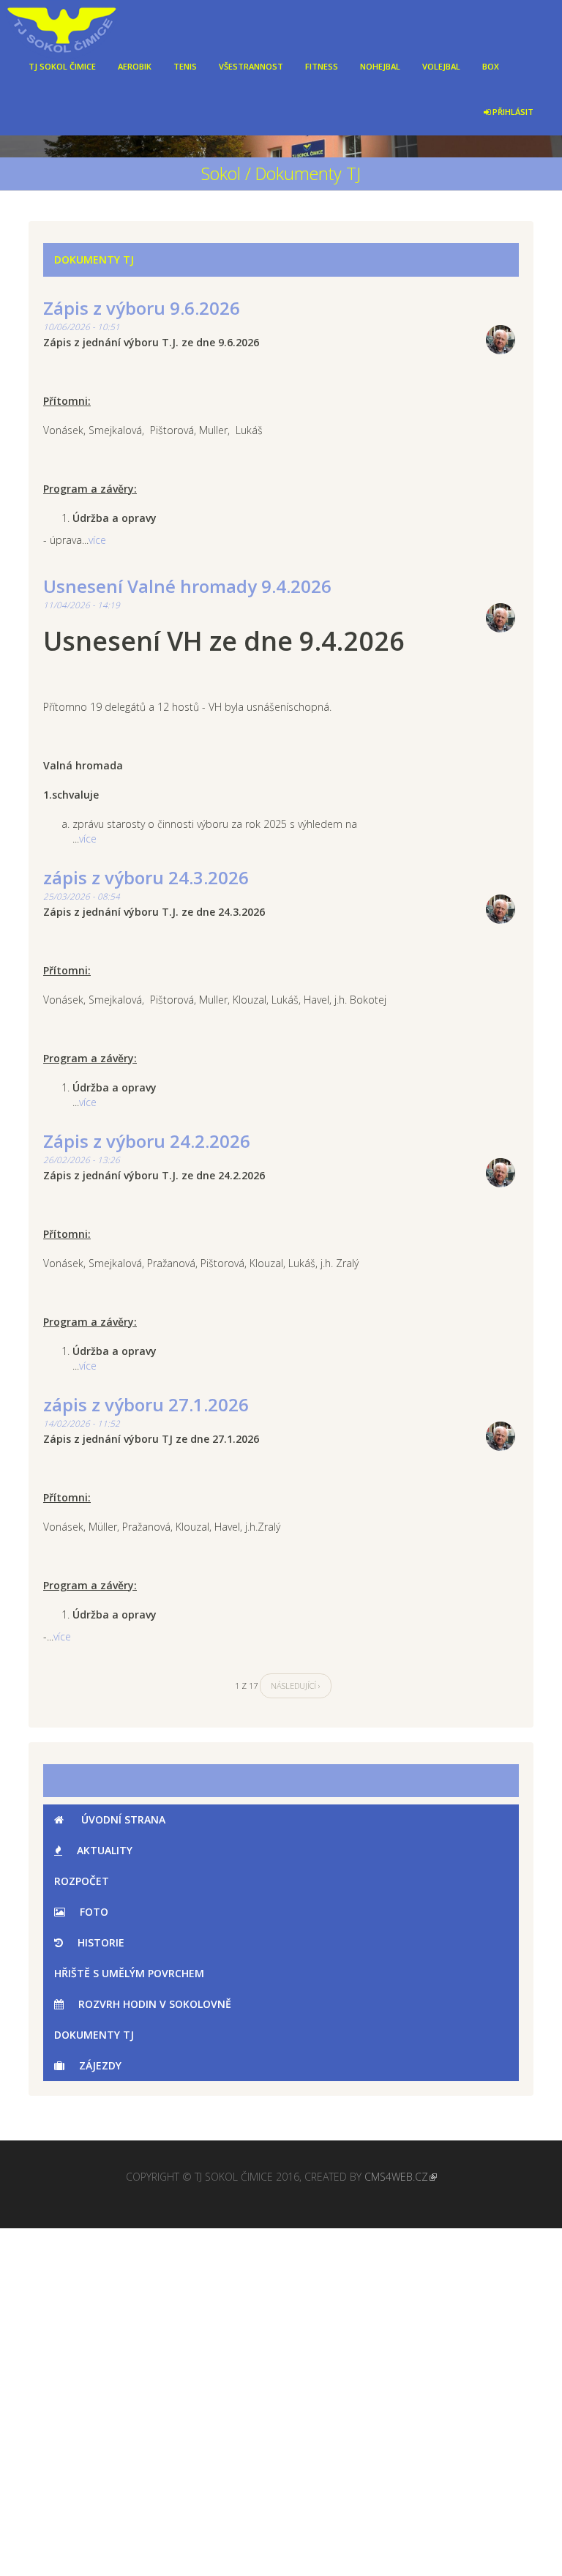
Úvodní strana (122, 1819)
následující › (296, 1685)
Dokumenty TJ (94, 2035)
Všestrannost (251, 66)
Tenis (185, 66)
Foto (94, 1912)
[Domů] (76, 22)
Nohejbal (380, 66)
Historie (101, 1942)
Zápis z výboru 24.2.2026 (147, 1141)
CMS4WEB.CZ (396, 2177)
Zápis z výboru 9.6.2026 (142, 308)
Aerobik (135, 66)
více (97, 540)
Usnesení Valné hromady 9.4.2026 (187, 586)
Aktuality (105, 1850)
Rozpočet (82, 1881)
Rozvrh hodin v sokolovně (155, 2004)
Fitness (322, 66)
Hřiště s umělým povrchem (129, 1973)
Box (491, 66)
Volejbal (441, 66)
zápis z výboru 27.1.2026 (146, 1404)
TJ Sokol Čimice (62, 66)
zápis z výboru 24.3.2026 (146, 877)
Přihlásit (512, 112)
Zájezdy (100, 2065)
